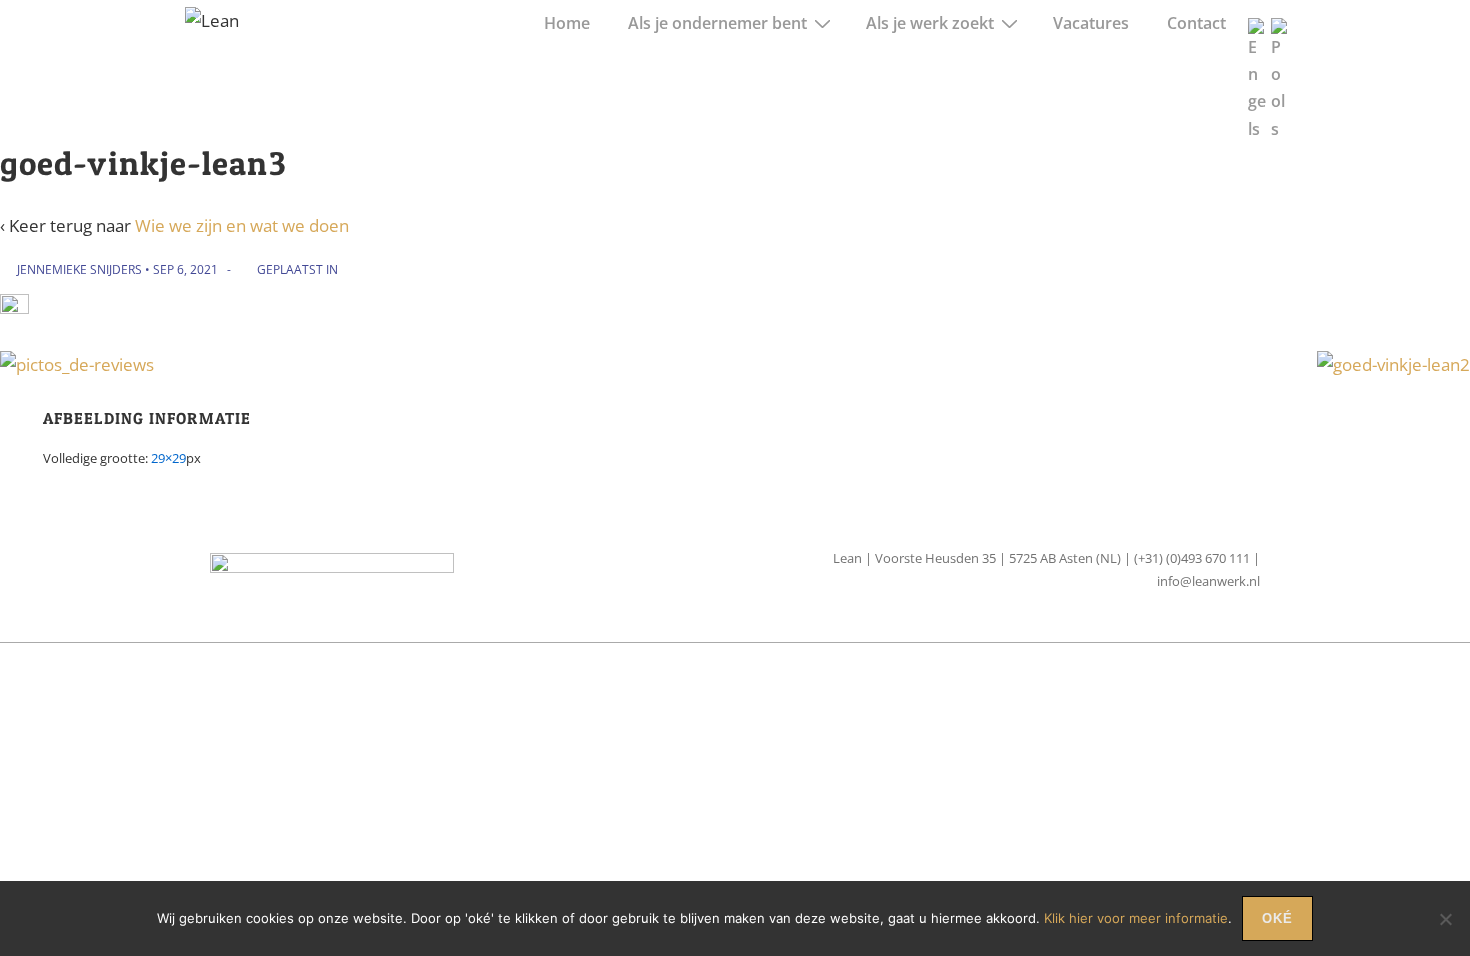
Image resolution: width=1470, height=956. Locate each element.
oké (1277, 918)
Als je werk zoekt (930, 23)
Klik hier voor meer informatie (1136, 918)
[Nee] (1445, 919)
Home (567, 23)
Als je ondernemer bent (717, 23)
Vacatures (1091, 23)
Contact (1196, 23)
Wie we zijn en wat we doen (242, 225)
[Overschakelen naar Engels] (1256, 71)
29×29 (168, 458)
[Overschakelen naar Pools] (1279, 71)
